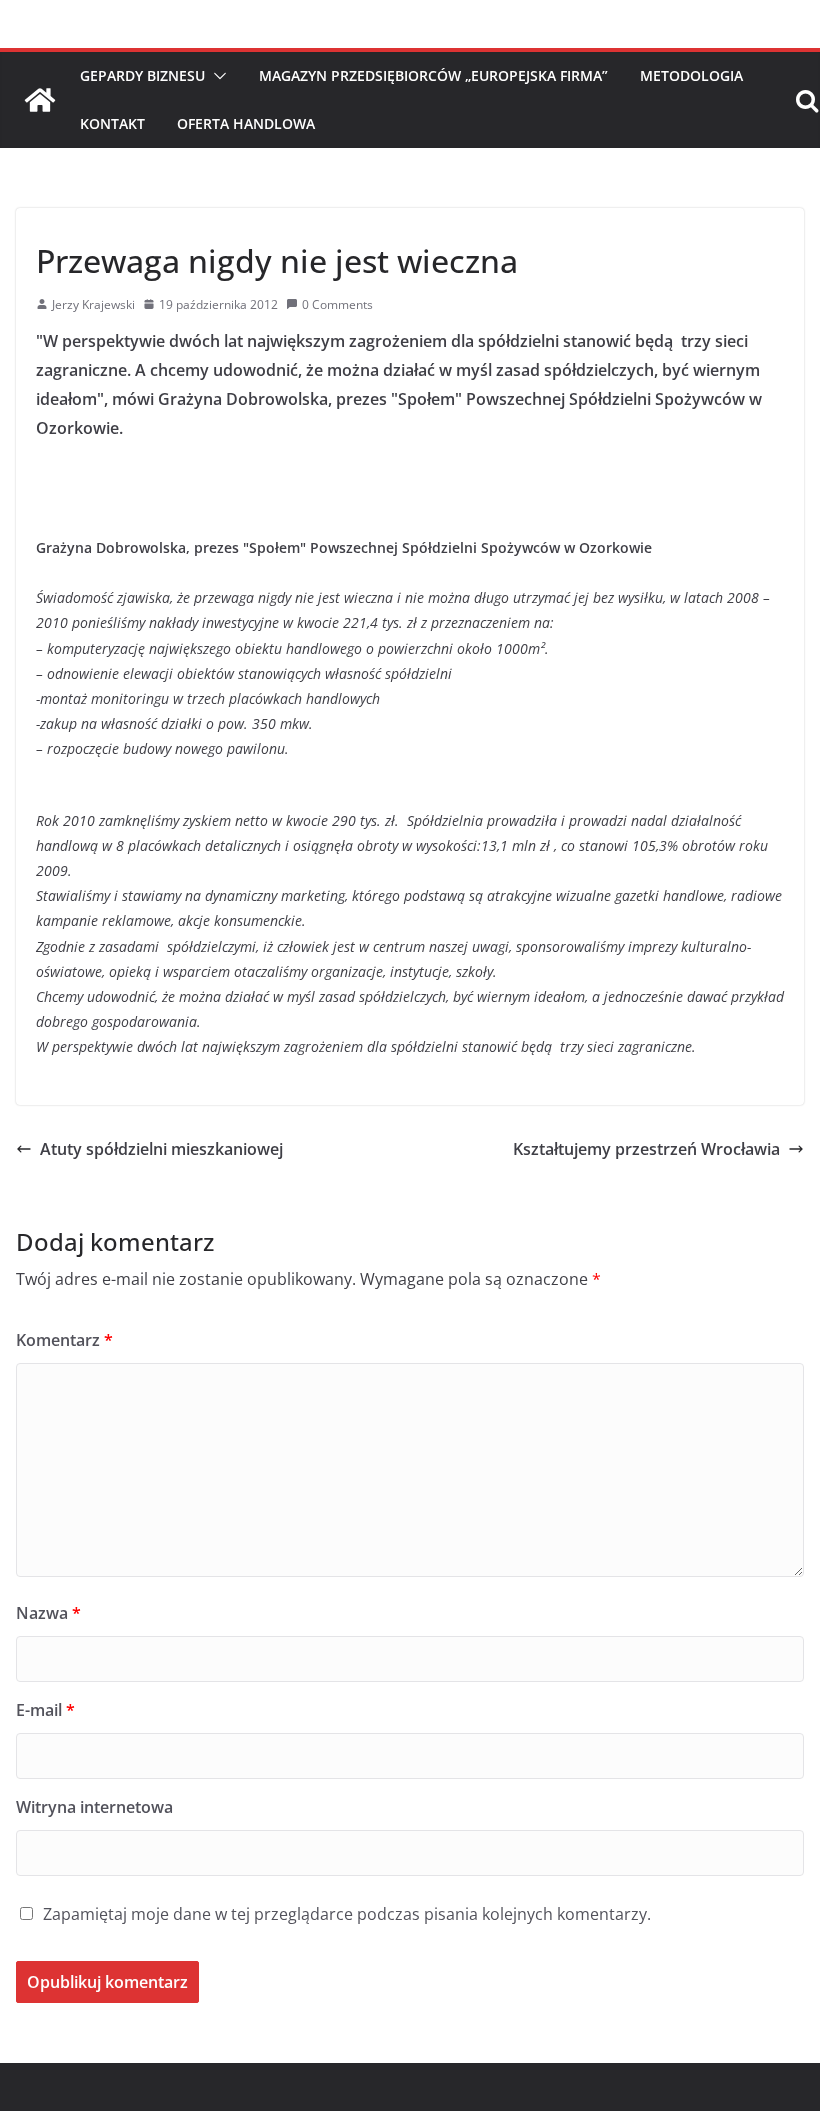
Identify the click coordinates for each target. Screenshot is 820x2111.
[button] (216, 76)
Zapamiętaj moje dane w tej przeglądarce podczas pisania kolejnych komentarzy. (347, 1914)
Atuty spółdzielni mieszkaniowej (161, 1149)
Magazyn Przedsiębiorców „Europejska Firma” (433, 75)
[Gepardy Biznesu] (40, 100)
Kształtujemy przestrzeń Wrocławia (646, 1149)
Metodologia (691, 75)
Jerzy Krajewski (93, 304)
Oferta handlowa (246, 123)
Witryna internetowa (94, 1807)
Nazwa (48, 1613)
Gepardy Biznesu (142, 75)
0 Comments (337, 304)
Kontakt (112, 123)
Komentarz (64, 1340)
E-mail (45, 1710)
